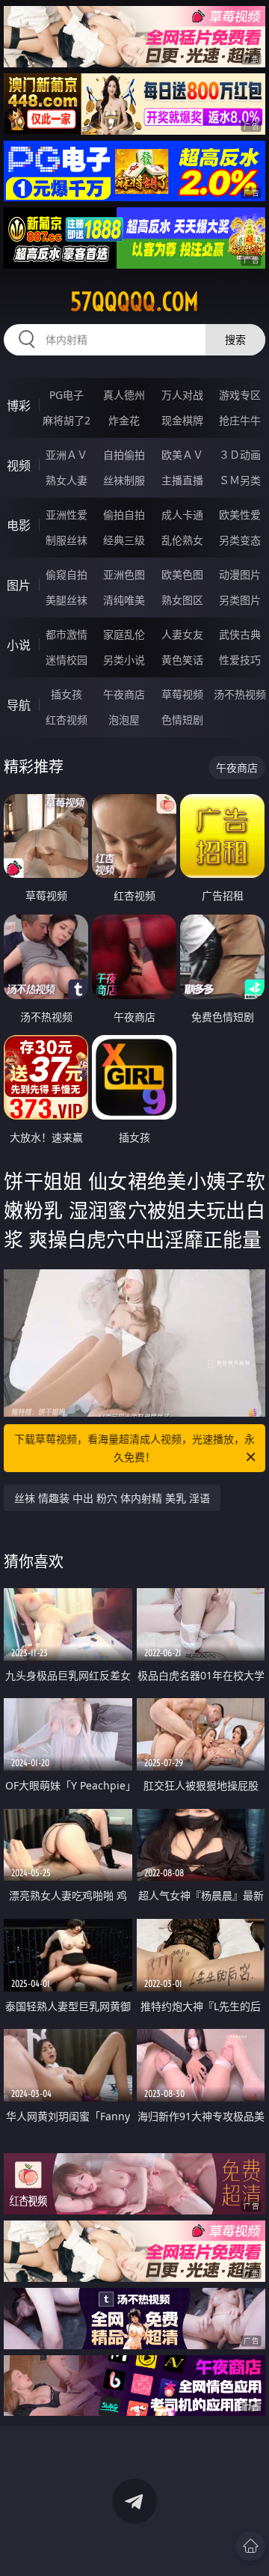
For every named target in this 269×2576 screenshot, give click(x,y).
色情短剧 (182, 720)
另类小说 (124, 660)
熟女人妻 (67, 480)
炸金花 (124, 420)
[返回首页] (250, 2546)
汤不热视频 (240, 694)
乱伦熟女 (182, 540)
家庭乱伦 (124, 634)
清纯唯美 (124, 600)
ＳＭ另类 (240, 480)
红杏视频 (67, 720)
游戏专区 (240, 395)
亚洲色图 (124, 574)
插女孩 (67, 694)
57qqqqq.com (134, 302)
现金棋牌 (182, 420)
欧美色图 (182, 574)
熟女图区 (182, 600)
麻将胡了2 (67, 420)
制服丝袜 (67, 540)
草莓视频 (182, 694)
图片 (19, 585)
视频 (19, 466)
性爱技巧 (240, 660)
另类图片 (240, 600)
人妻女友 (182, 634)
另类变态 (240, 540)
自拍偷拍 (124, 455)
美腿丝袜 (67, 600)
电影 (19, 525)
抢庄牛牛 (240, 420)
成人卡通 (182, 515)
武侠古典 (240, 634)
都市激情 (67, 634)
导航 (19, 705)
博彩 (19, 406)
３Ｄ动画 (240, 455)
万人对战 (182, 395)
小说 (19, 645)
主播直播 (182, 480)
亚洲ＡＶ (67, 455)
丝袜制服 (124, 480)
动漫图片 (240, 574)
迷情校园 (67, 660)
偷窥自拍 (67, 574)
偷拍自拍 (124, 515)
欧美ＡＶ (182, 455)
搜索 (235, 339)
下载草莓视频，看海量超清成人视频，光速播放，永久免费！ (134, 1448)
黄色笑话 (182, 660)
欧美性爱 (240, 515)
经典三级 (124, 540)
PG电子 (67, 395)
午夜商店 (124, 694)
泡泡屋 (124, 720)
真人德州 (124, 395)
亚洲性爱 (67, 515)
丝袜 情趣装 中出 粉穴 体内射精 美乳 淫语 (112, 1498)
